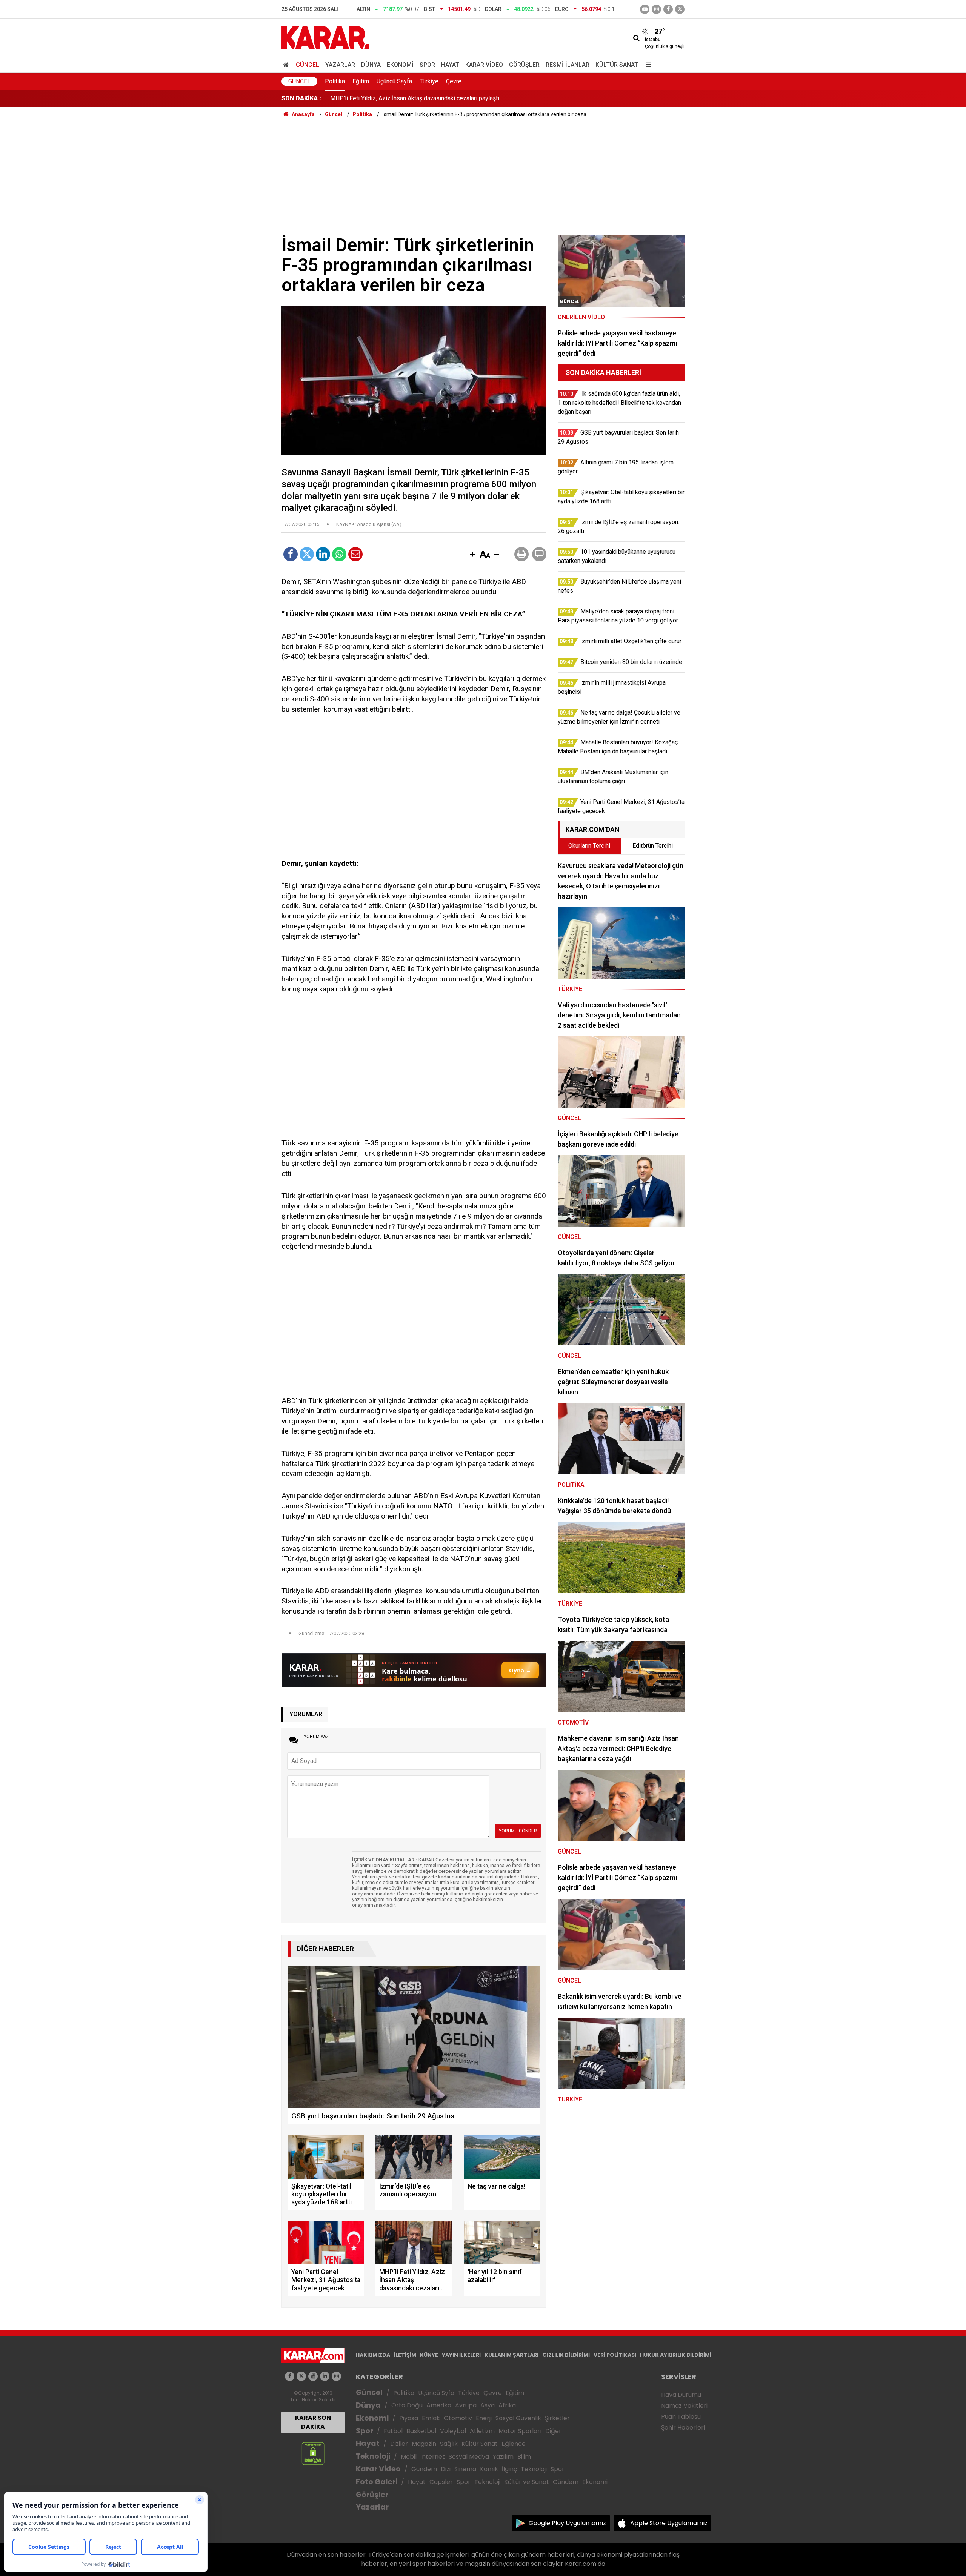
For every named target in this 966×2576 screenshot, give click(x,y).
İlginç (509, 2469)
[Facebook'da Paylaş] (291, 554)
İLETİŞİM (405, 2355)
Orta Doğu (407, 2405)
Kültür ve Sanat (527, 2482)
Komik (489, 2469)
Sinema (465, 2469)
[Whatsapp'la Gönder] (339, 554)
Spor (427, 65)
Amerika (439, 2405)
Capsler (441, 2482)
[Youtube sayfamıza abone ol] (313, 2376)
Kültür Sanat (617, 65)
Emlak (431, 2418)
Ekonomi (400, 65)
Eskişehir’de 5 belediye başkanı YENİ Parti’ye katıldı (398, 98)
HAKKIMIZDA (373, 2355)
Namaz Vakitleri (684, 2406)
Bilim (524, 2457)
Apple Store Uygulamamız (669, 2523)
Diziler (399, 2444)
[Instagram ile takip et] (336, 2376)
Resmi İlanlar (568, 65)
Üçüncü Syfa (436, 2393)
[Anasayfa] (287, 65)
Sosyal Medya (469, 2457)
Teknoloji (373, 2456)
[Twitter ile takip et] (680, 9)
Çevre (454, 81)
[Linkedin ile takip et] (325, 2376)
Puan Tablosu (681, 2417)
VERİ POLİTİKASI (615, 2355)
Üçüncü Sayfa (394, 81)
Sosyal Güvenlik (518, 2418)
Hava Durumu (681, 2395)
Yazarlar (340, 65)
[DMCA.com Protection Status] (313, 2453)
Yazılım (503, 2457)
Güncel (308, 65)
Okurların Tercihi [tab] (589, 846)
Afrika (507, 2405)
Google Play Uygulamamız (567, 2523)
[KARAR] (325, 37)
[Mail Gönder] (355, 554)
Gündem (424, 2469)
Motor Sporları (520, 2431)
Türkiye (429, 81)
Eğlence (514, 2444)
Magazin (424, 2444)
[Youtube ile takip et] (645, 9)
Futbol (393, 2431)
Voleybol (453, 2431)
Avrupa (466, 2405)
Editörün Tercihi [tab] (653, 846)
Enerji (484, 2418)
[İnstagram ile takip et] (656, 9)
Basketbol (421, 2431)
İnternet (433, 2457)
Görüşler (524, 65)
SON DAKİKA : (301, 98)
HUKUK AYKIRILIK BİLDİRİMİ (676, 2355)
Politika (335, 81)
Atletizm (482, 2431)
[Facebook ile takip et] (668, 9)
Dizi (446, 2469)
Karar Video (484, 65)
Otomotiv (458, 2418)
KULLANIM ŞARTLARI (511, 2355)
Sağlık (449, 2444)
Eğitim (361, 81)
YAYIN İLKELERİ (461, 2355)
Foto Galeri (377, 2482)
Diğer (553, 2431)
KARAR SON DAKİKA (313, 2422)
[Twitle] (307, 554)
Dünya (371, 65)
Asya (488, 2405)
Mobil (409, 2457)
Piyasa (409, 2418)
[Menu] (647, 65)
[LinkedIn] (323, 554)
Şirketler (557, 2418)
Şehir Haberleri (683, 2428)
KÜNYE (429, 2355)
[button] (472, 555)
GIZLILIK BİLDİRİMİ (566, 2355)
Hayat (450, 65)
